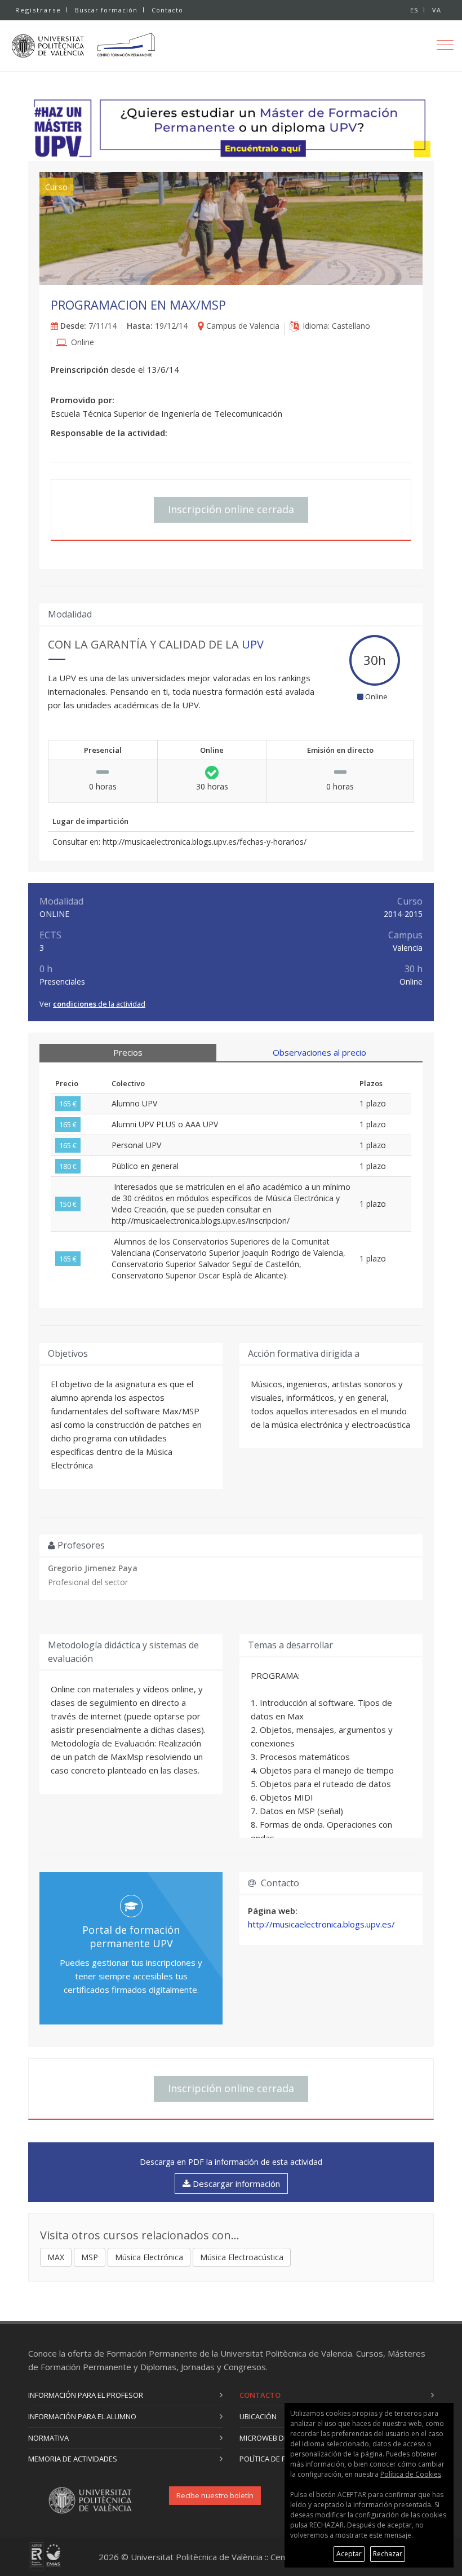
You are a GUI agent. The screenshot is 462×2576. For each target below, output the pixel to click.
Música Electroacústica (242, 2257)
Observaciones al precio (319, 1052)
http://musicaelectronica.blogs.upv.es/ (321, 1924)
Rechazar (388, 2554)
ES (414, 10)
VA (437, 10)
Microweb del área (275, 2438)
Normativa (48, 2438)
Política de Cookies (411, 2474)
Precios (128, 1052)
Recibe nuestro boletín (215, 2495)
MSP (90, 2257)
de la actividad (99, 1004)
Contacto (167, 10)
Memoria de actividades (73, 2459)
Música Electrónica (149, 2257)
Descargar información (235, 2184)
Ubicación (258, 2416)
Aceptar (349, 2554)
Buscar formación (106, 10)
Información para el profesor (86, 2395)
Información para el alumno (82, 2416)
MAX (56, 2257)
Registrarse (38, 10)
